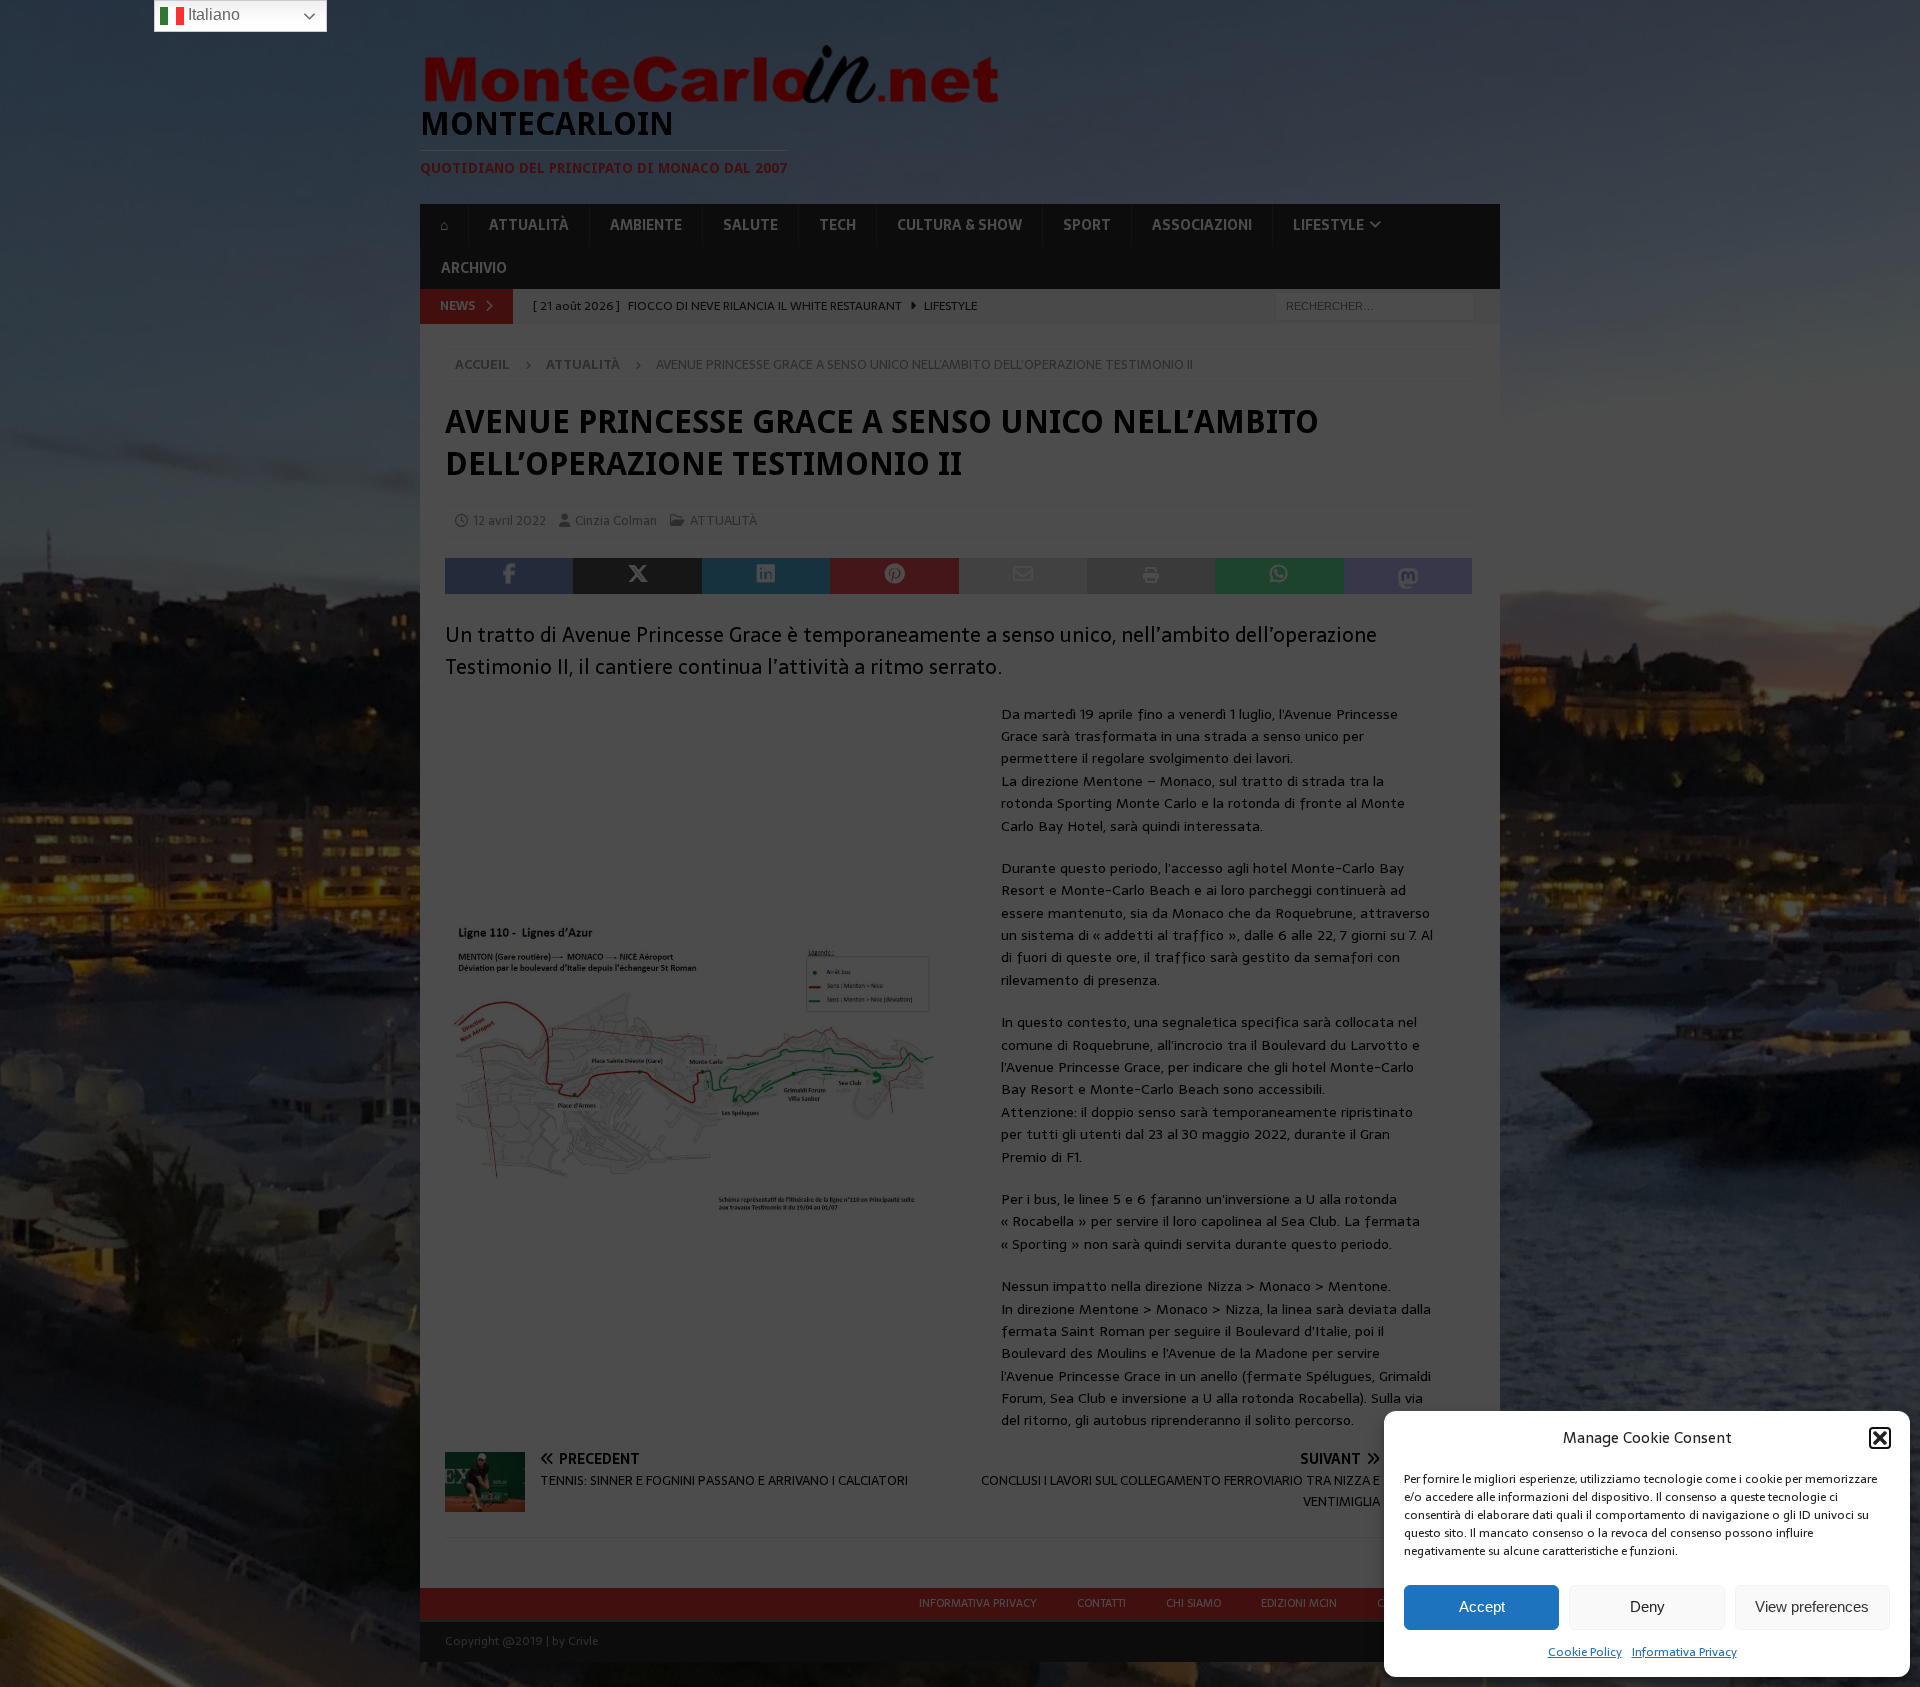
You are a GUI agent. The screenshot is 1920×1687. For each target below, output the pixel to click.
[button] (1880, 1438)
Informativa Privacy (1684, 1652)
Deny (1647, 1606)
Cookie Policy (1585, 1652)
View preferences (1812, 1606)
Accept (1482, 1606)
